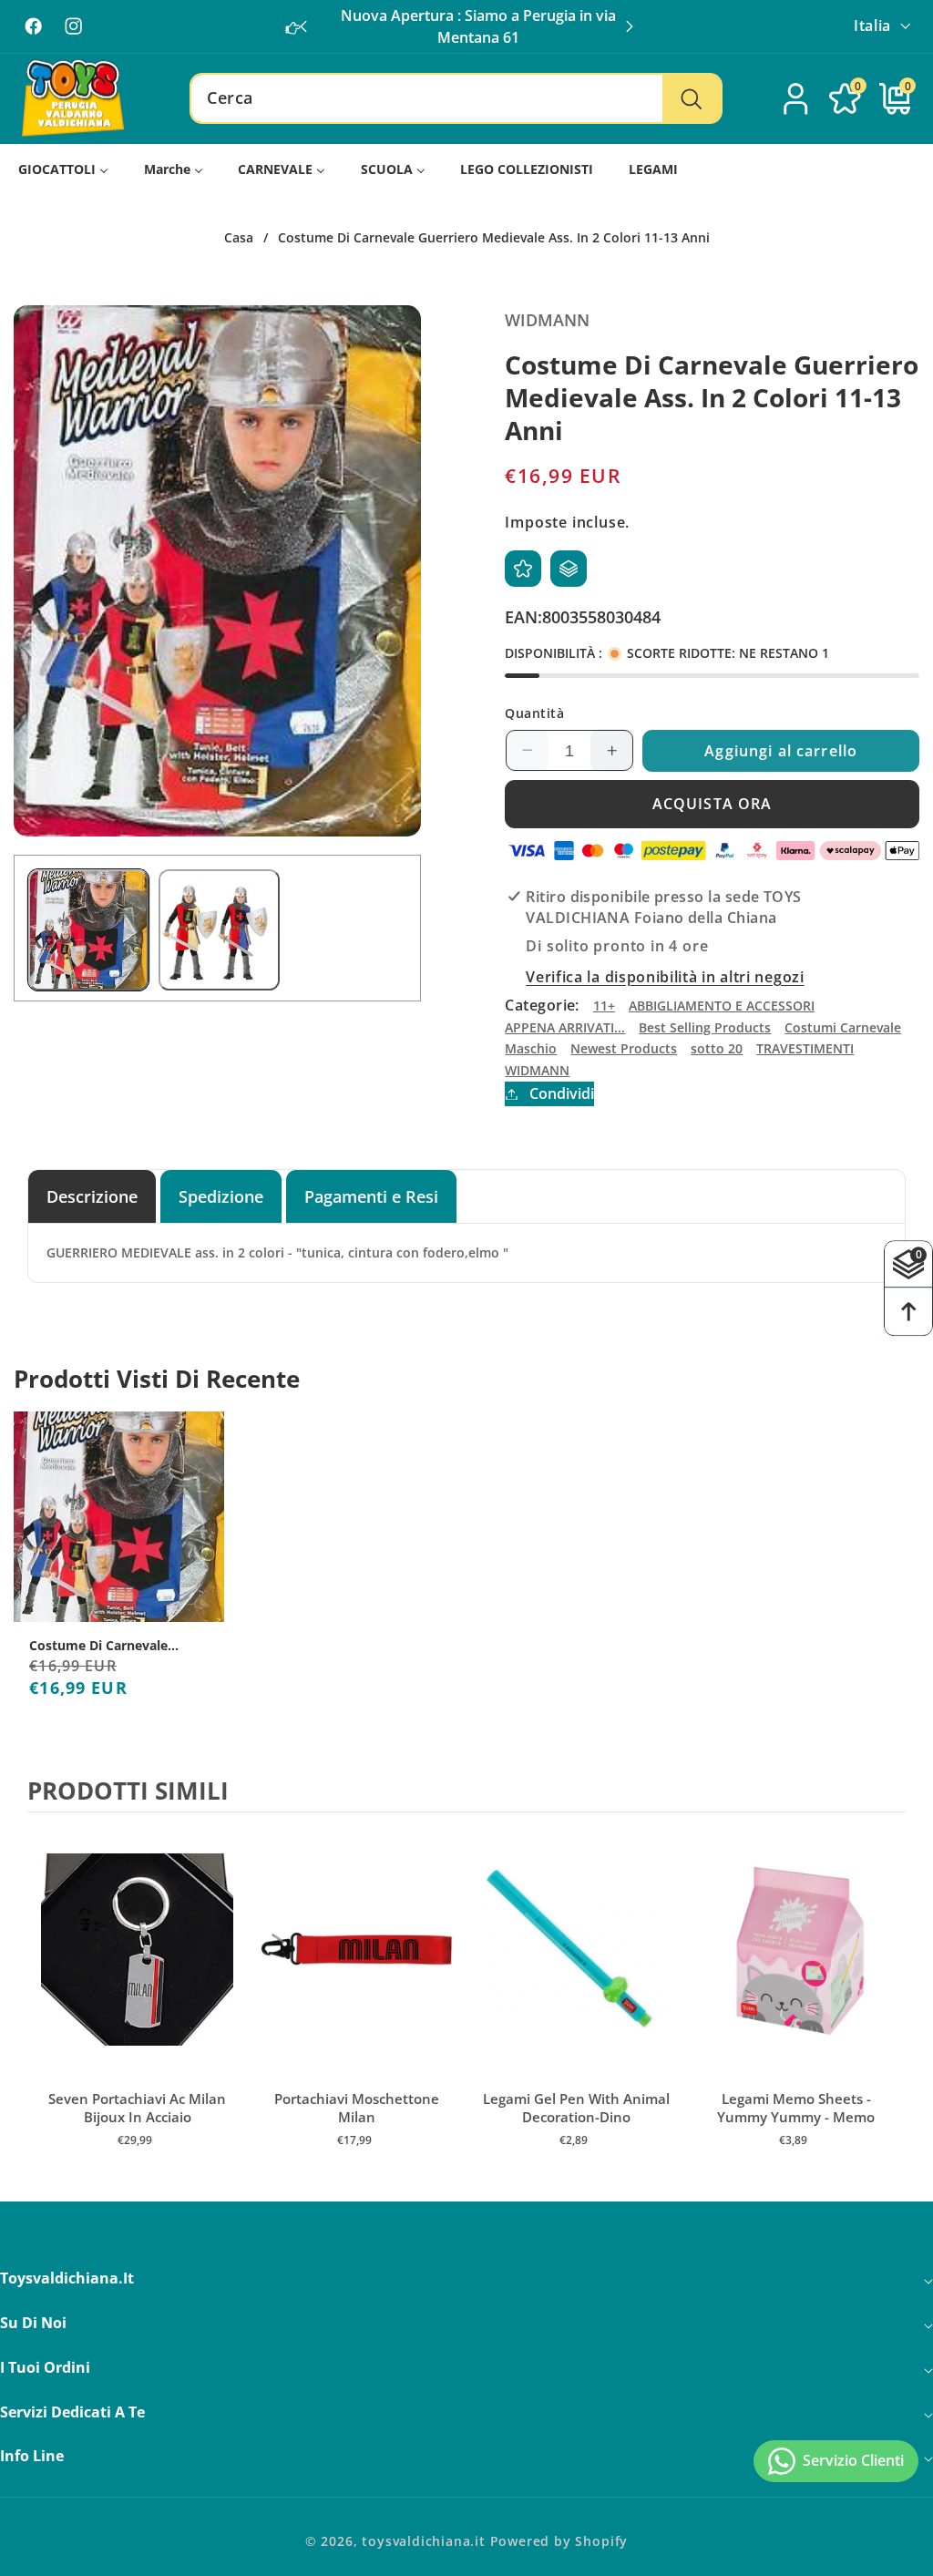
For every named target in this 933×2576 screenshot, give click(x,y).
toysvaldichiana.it (424, 2541)
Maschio (531, 1048)
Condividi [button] (561, 1093)
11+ (604, 1006)
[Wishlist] (523, 569)
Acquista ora (713, 804)
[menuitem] (64, 169)
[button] (630, 26)
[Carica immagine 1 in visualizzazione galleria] (88, 929)
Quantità (534, 713)
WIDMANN (537, 1070)
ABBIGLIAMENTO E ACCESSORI (722, 1006)
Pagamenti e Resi (371, 1196)
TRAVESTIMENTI (805, 1048)
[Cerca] (691, 98)
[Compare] (569, 569)
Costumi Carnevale (843, 1027)
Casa (239, 238)
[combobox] (456, 98)
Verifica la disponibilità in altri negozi (665, 977)
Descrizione (92, 1196)
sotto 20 (717, 1048)
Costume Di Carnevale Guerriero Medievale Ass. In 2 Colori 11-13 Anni (116, 1646)
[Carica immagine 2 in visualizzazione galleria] (219, 929)
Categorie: (542, 1005)
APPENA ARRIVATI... (565, 1027)
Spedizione (221, 1196)
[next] (887, 1999)
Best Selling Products (705, 1027)
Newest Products (624, 1048)
